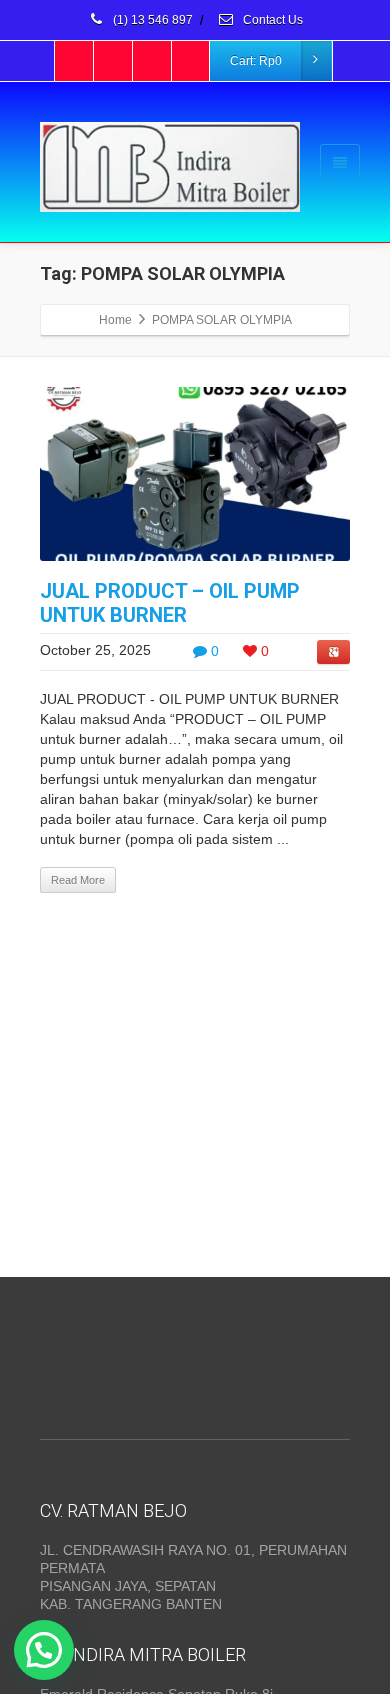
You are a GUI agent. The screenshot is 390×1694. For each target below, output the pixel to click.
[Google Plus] (153, 61)
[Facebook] (75, 61)
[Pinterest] (192, 61)
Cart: (256, 61)
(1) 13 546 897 (151, 20)
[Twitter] (114, 61)
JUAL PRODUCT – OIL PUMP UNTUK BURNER (170, 603)
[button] (44, 1650)
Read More (78, 880)
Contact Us (271, 20)
